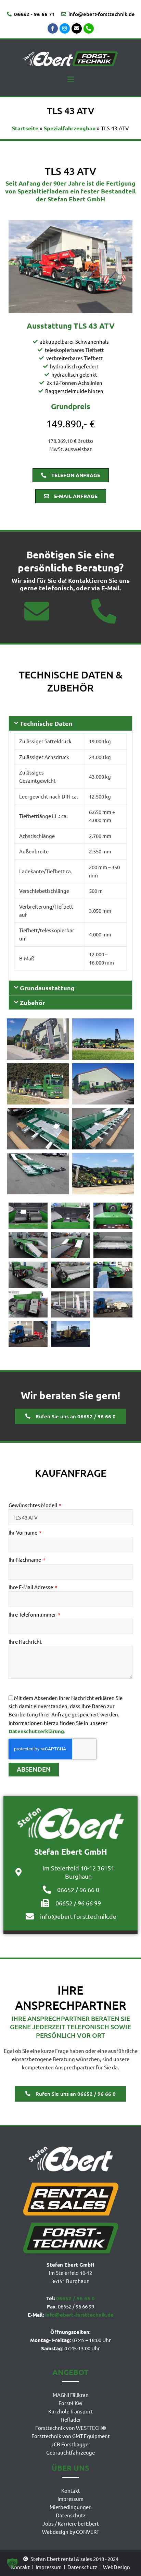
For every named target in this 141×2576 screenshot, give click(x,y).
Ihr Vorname (23, 1532)
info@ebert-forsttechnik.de (79, 2315)
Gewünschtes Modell (33, 1505)
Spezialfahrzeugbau (70, 128)
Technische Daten (46, 723)
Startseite (25, 128)
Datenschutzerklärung (36, 1731)
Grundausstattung (47, 988)
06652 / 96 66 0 (75, 2298)
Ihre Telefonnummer (33, 1614)
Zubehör (33, 1002)
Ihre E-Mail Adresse (31, 1587)
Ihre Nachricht (25, 1641)
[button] (70, 79)
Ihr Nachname (25, 1559)
